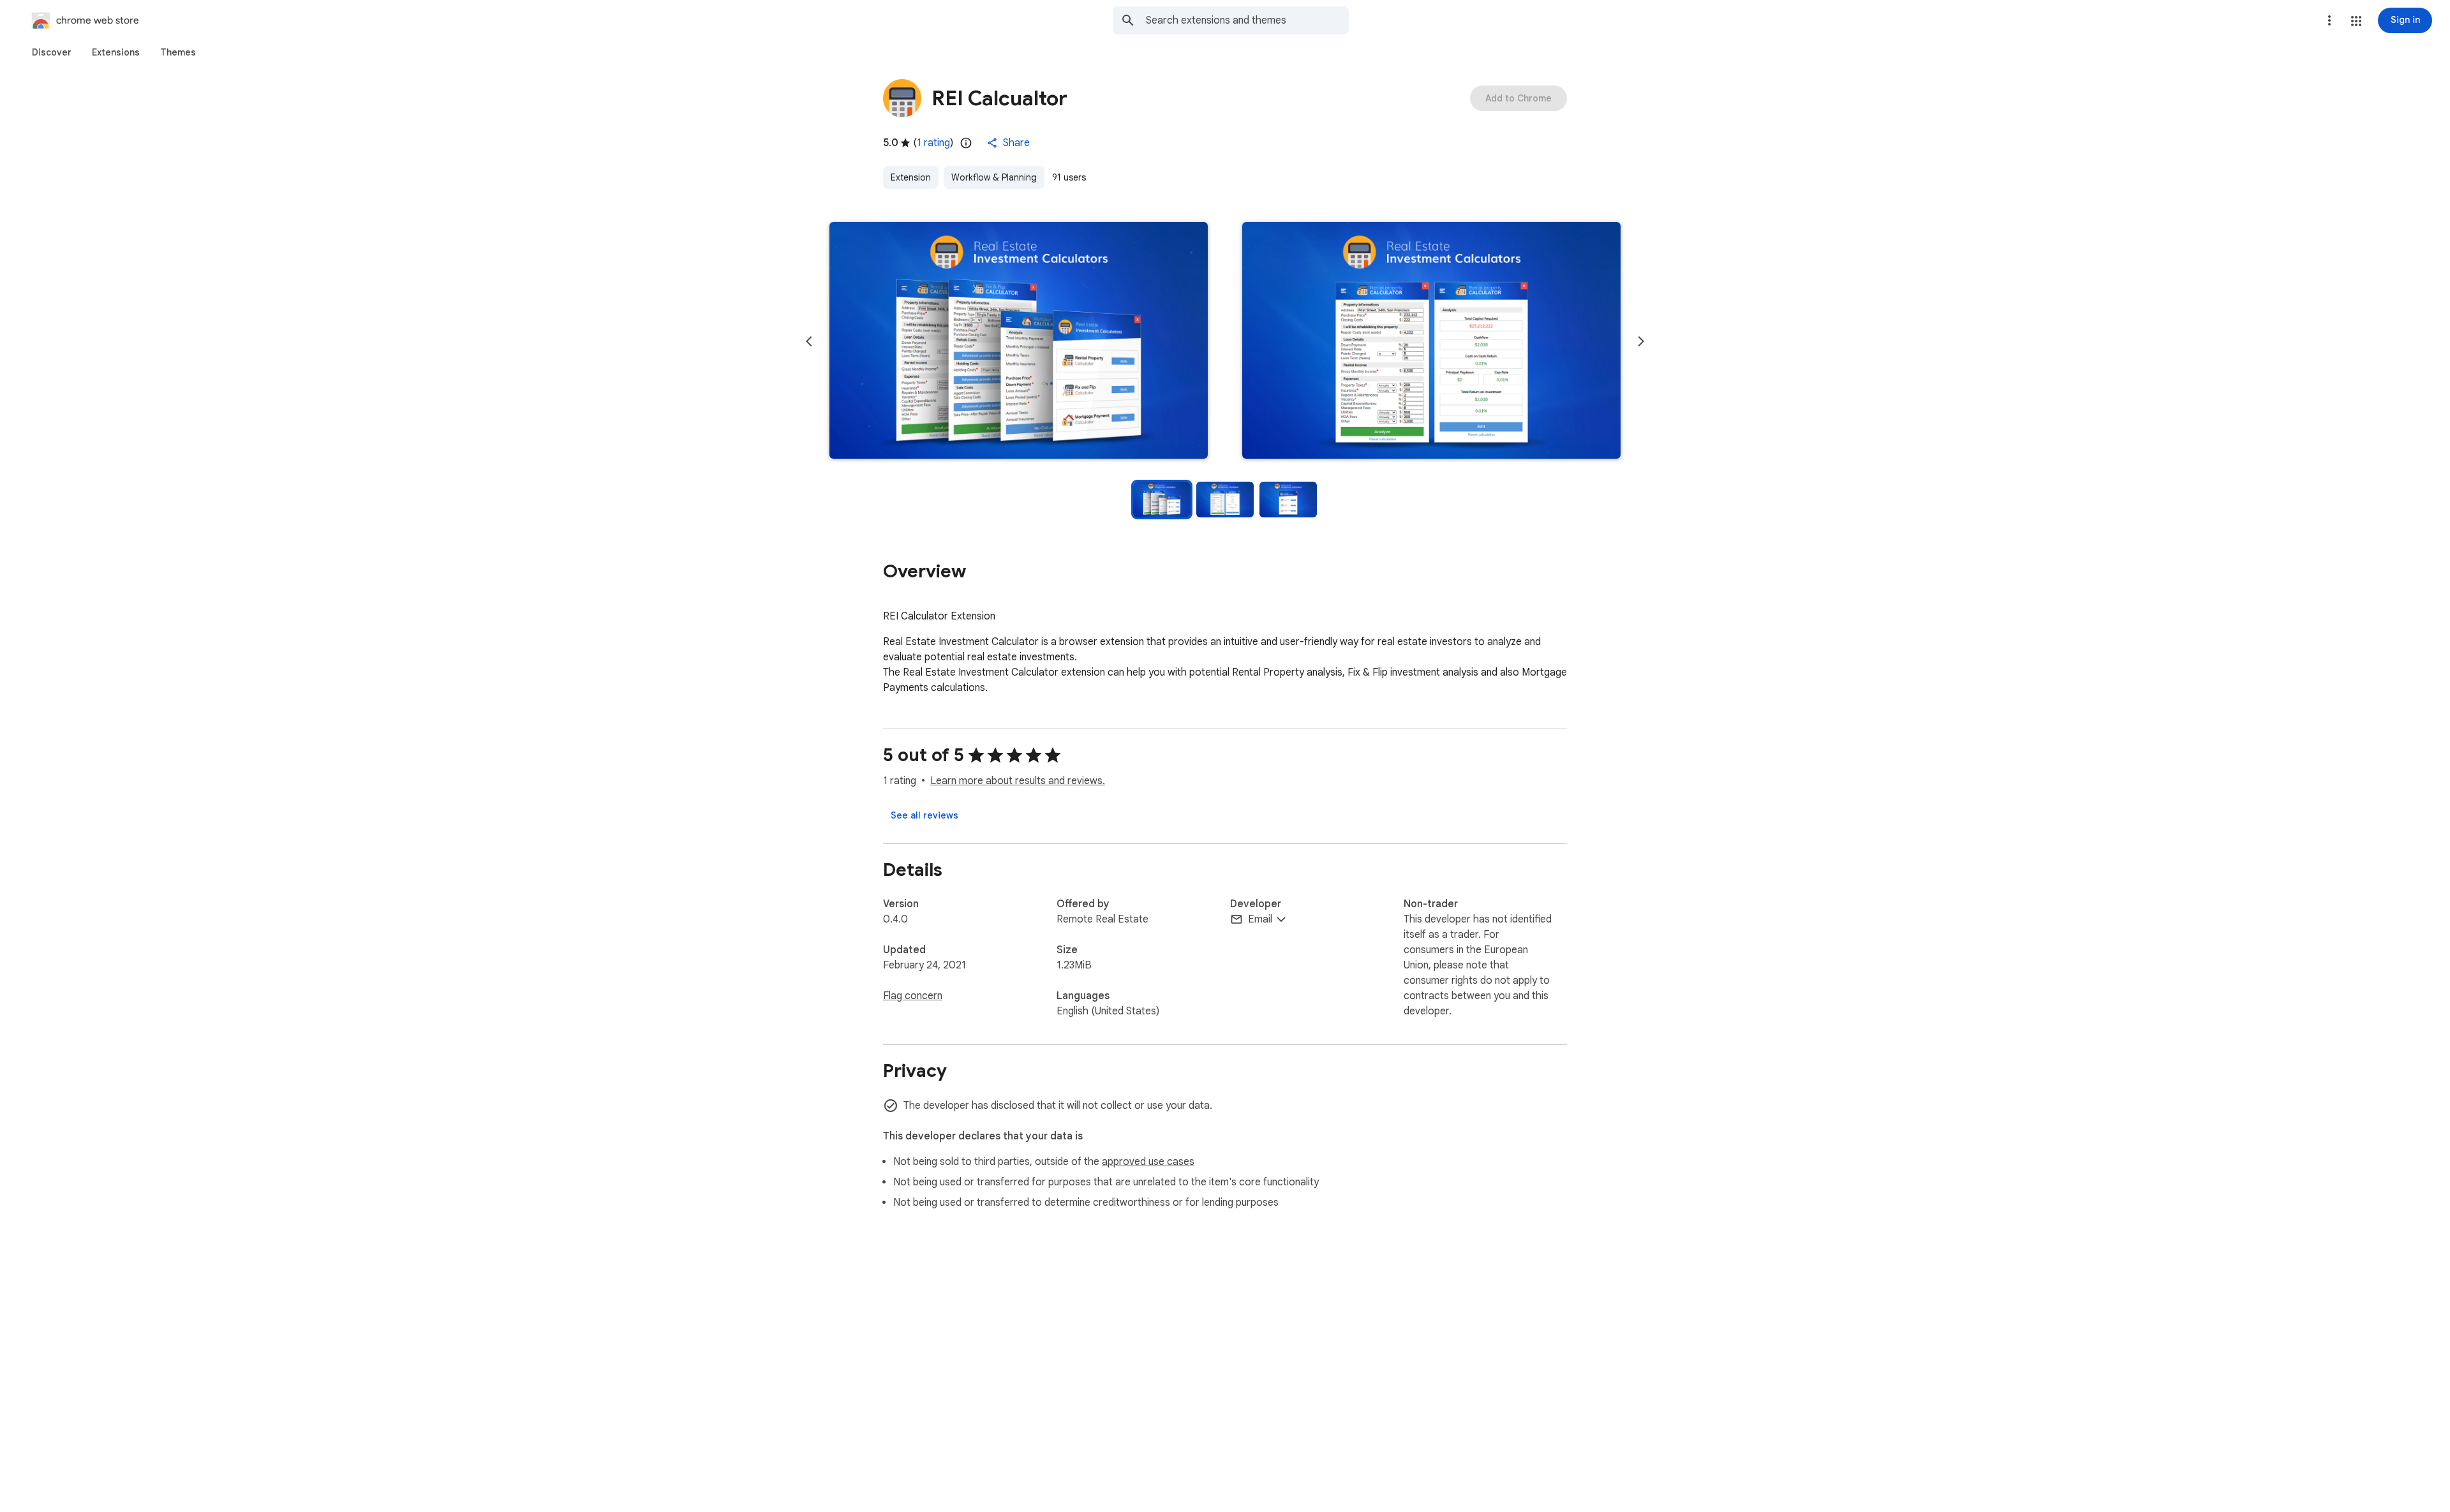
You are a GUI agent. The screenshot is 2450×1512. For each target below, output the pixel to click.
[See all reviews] (924, 815)
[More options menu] (2329, 20)
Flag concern (913, 996)
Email (1260, 919)
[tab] (52, 52)
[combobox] (1247, 20)
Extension (911, 177)
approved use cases (1148, 1162)
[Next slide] (1641, 341)
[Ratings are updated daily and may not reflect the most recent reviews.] (966, 143)
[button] (2356, 21)
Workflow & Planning (994, 177)
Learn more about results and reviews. (1018, 781)
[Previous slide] (809, 341)
